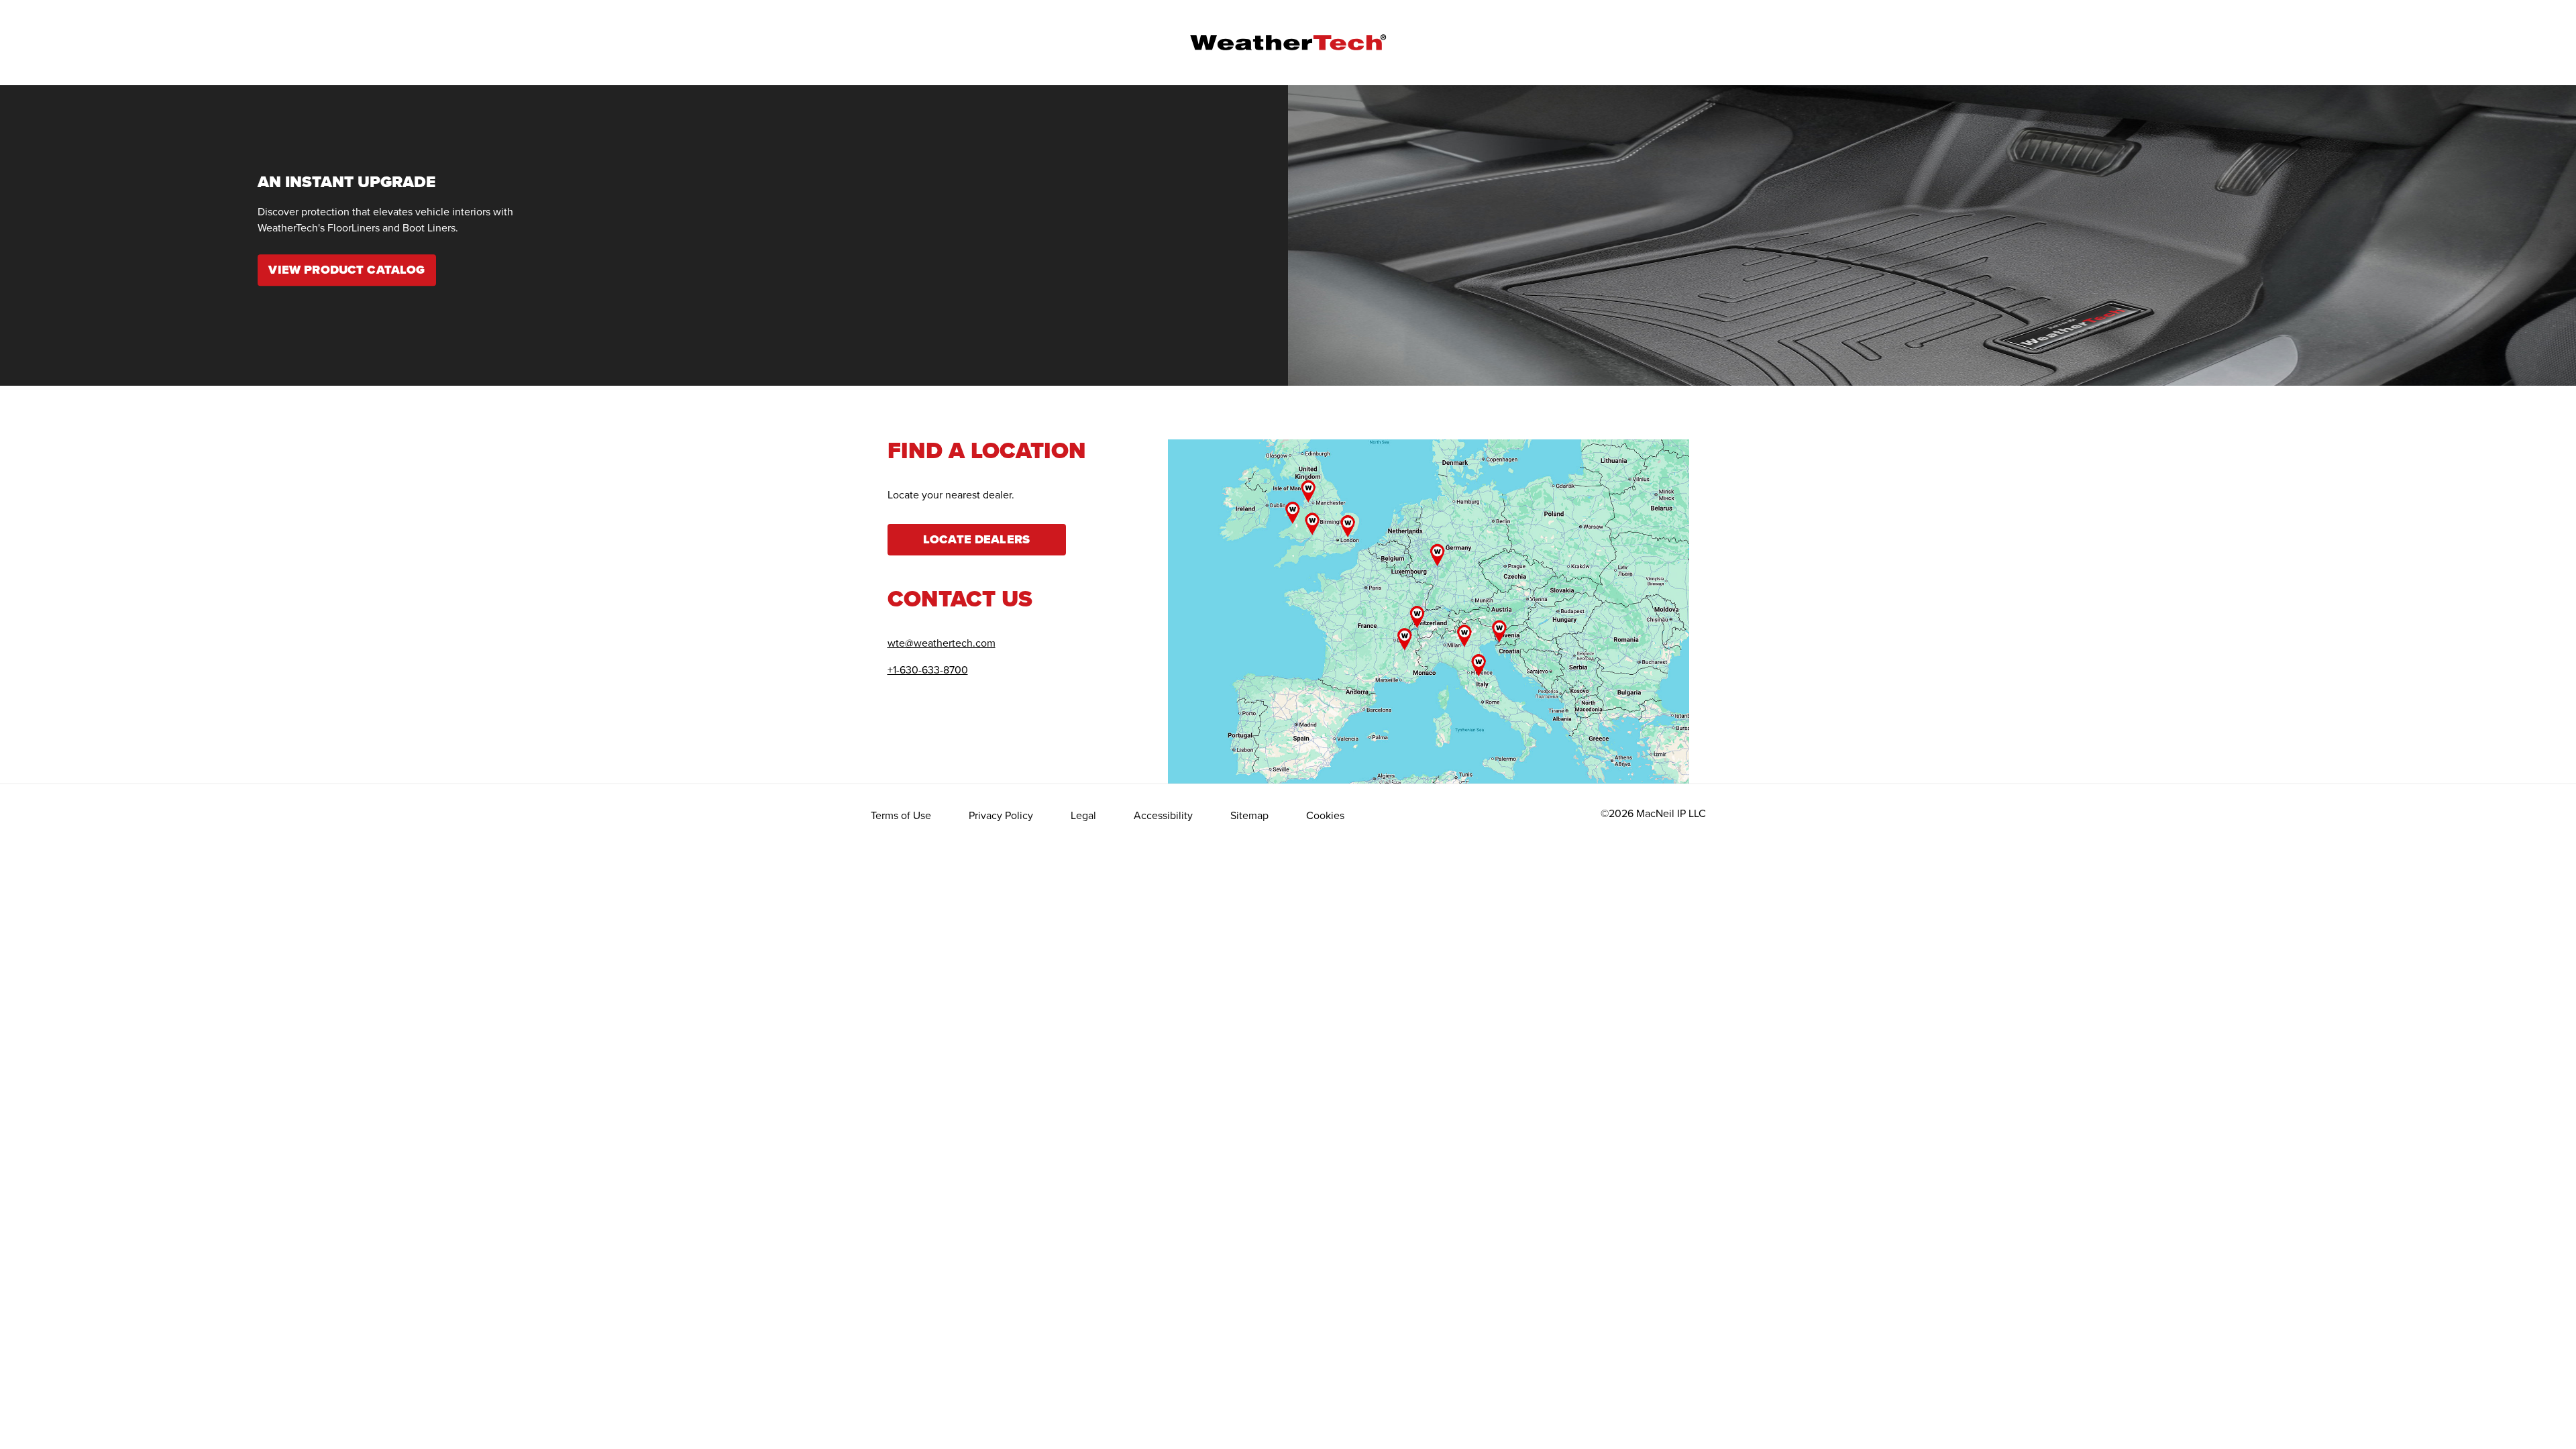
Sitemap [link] (1249, 815)
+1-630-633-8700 (928, 669)
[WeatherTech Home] (1288, 42)
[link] (347, 271)
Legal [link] (1083, 815)
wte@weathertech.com (942, 643)
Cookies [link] (1325, 815)
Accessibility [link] (1163, 815)
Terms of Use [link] (901, 815)
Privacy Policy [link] (1001, 815)
